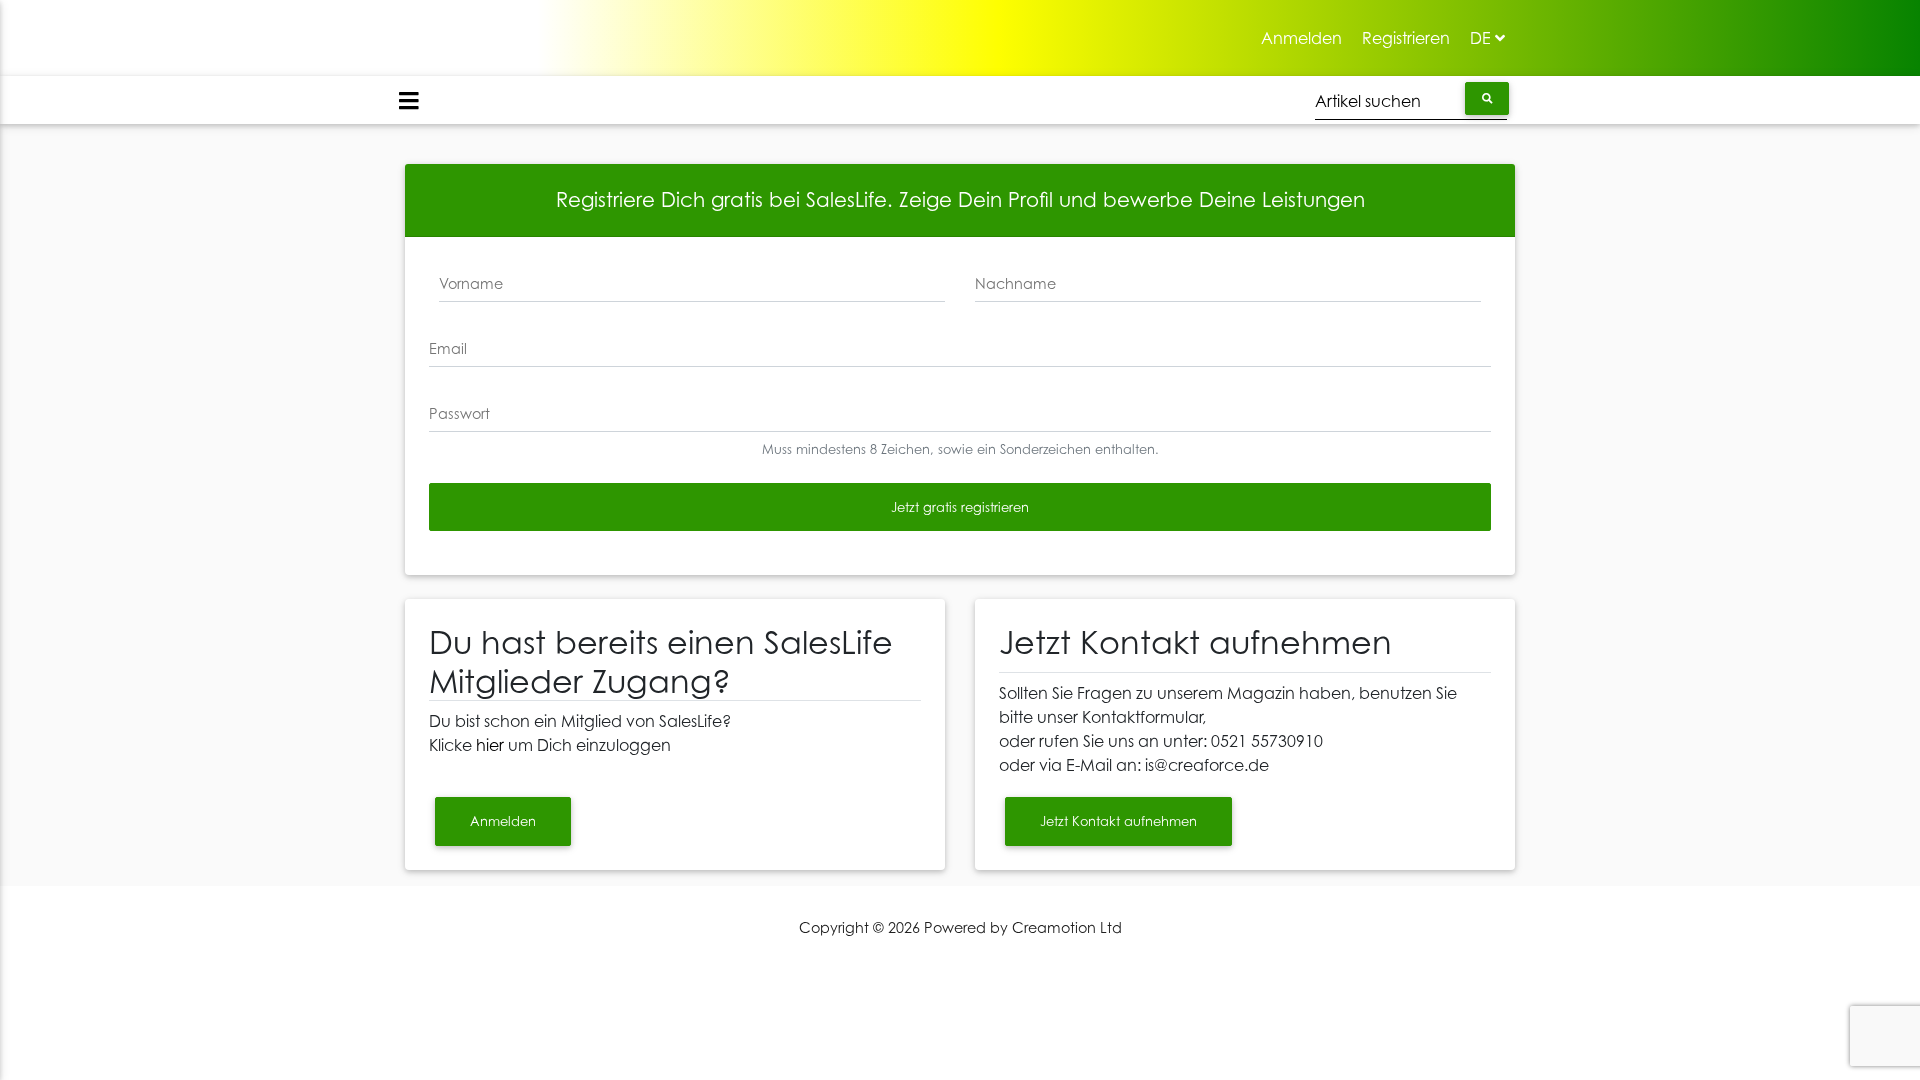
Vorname (471, 283)
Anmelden (1306, 37)
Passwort (459, 413)
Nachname (1015, 283)
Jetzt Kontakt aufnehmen (1118, 821)
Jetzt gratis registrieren (960, 507)
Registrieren (1411, 37)
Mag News (442, 27)
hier (490, 745)
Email (448, 348)
